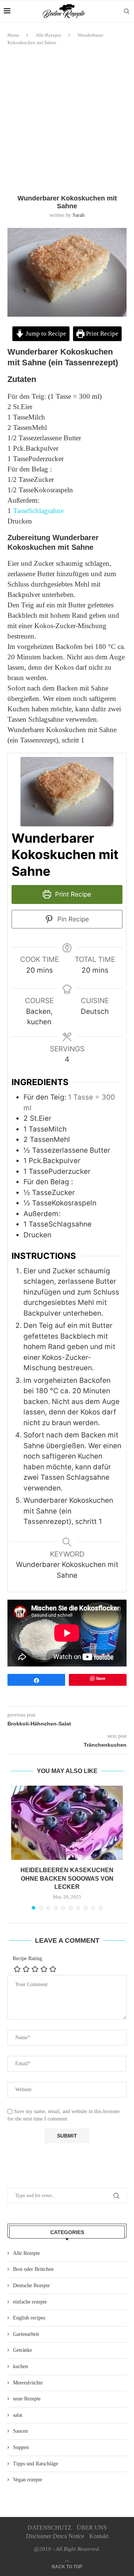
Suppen (21, 2447)
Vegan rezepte (28, 2480)
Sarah (79, 215)
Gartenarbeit (26, 2334)
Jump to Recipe (45, 334)
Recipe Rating (27, 1958)
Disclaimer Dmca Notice (55, 2536)
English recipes (29, 2318)
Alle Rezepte (48, 35)
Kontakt (99, 2536)
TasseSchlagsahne (38, 511)
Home (13, 35)
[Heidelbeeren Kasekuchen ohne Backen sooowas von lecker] (67, 1823)
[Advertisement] (67, 120)
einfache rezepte (30, 2302)
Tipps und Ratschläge (36, 2464)
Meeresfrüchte (28, 2383)
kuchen (20, 2366)
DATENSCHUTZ (50, 2528)
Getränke (23, 2350)
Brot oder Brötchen (33, 2269)
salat (18, 2415)
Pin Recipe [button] (72, 919)
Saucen (20, 2431)
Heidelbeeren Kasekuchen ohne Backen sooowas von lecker (67, 1878)
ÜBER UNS (92, 2528)
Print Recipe (101, 334)
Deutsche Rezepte (31, 2286)
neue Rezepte (27, 2399)
